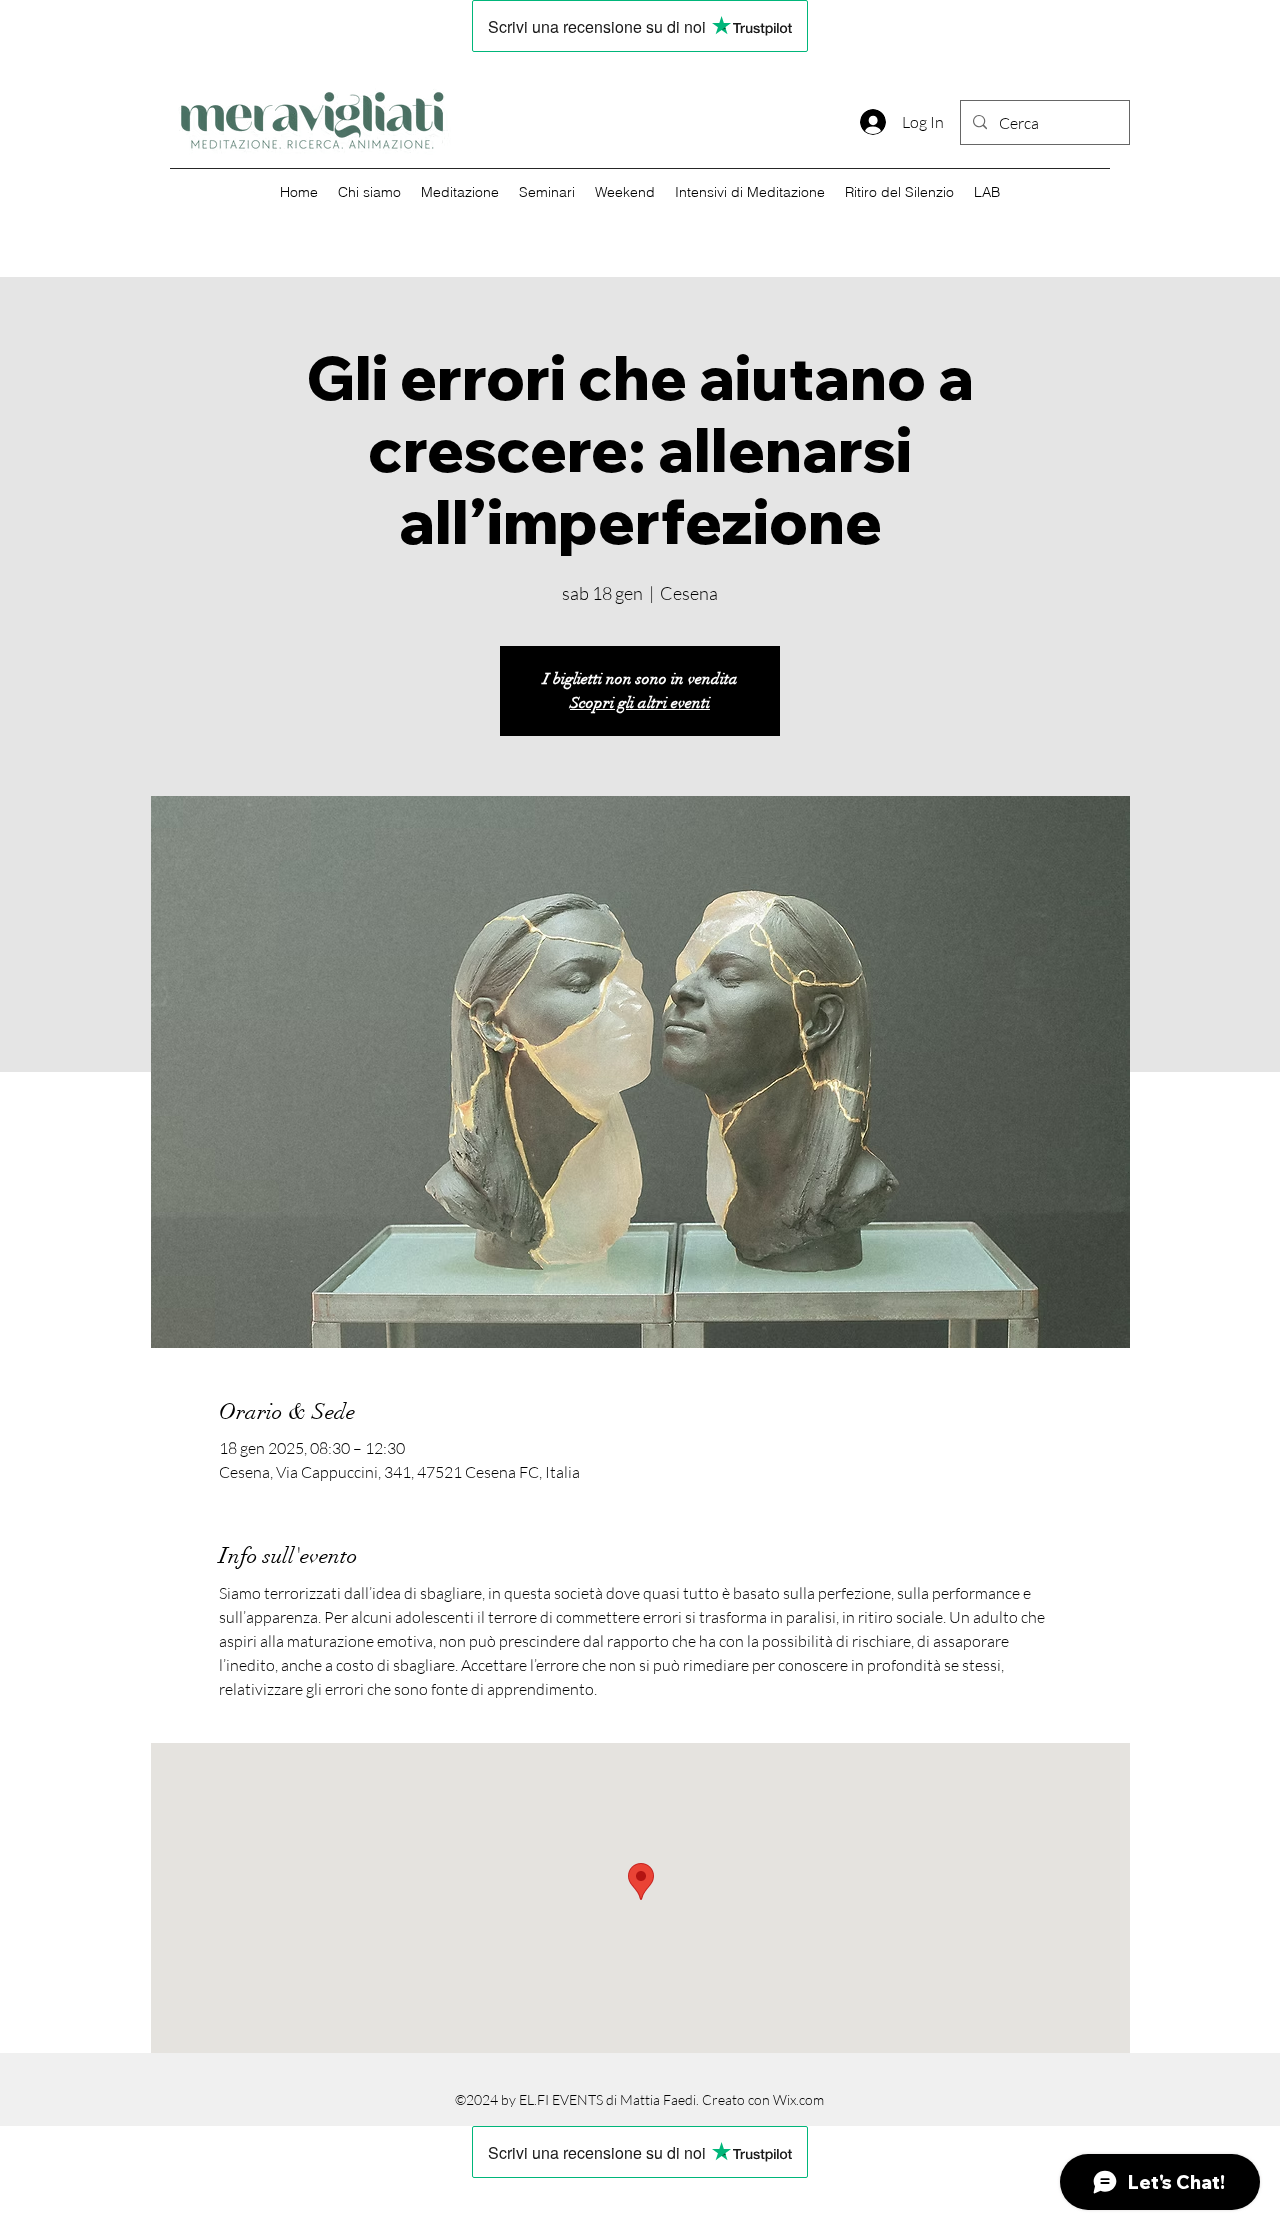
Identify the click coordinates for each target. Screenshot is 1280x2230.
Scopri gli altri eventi (640, 703)
